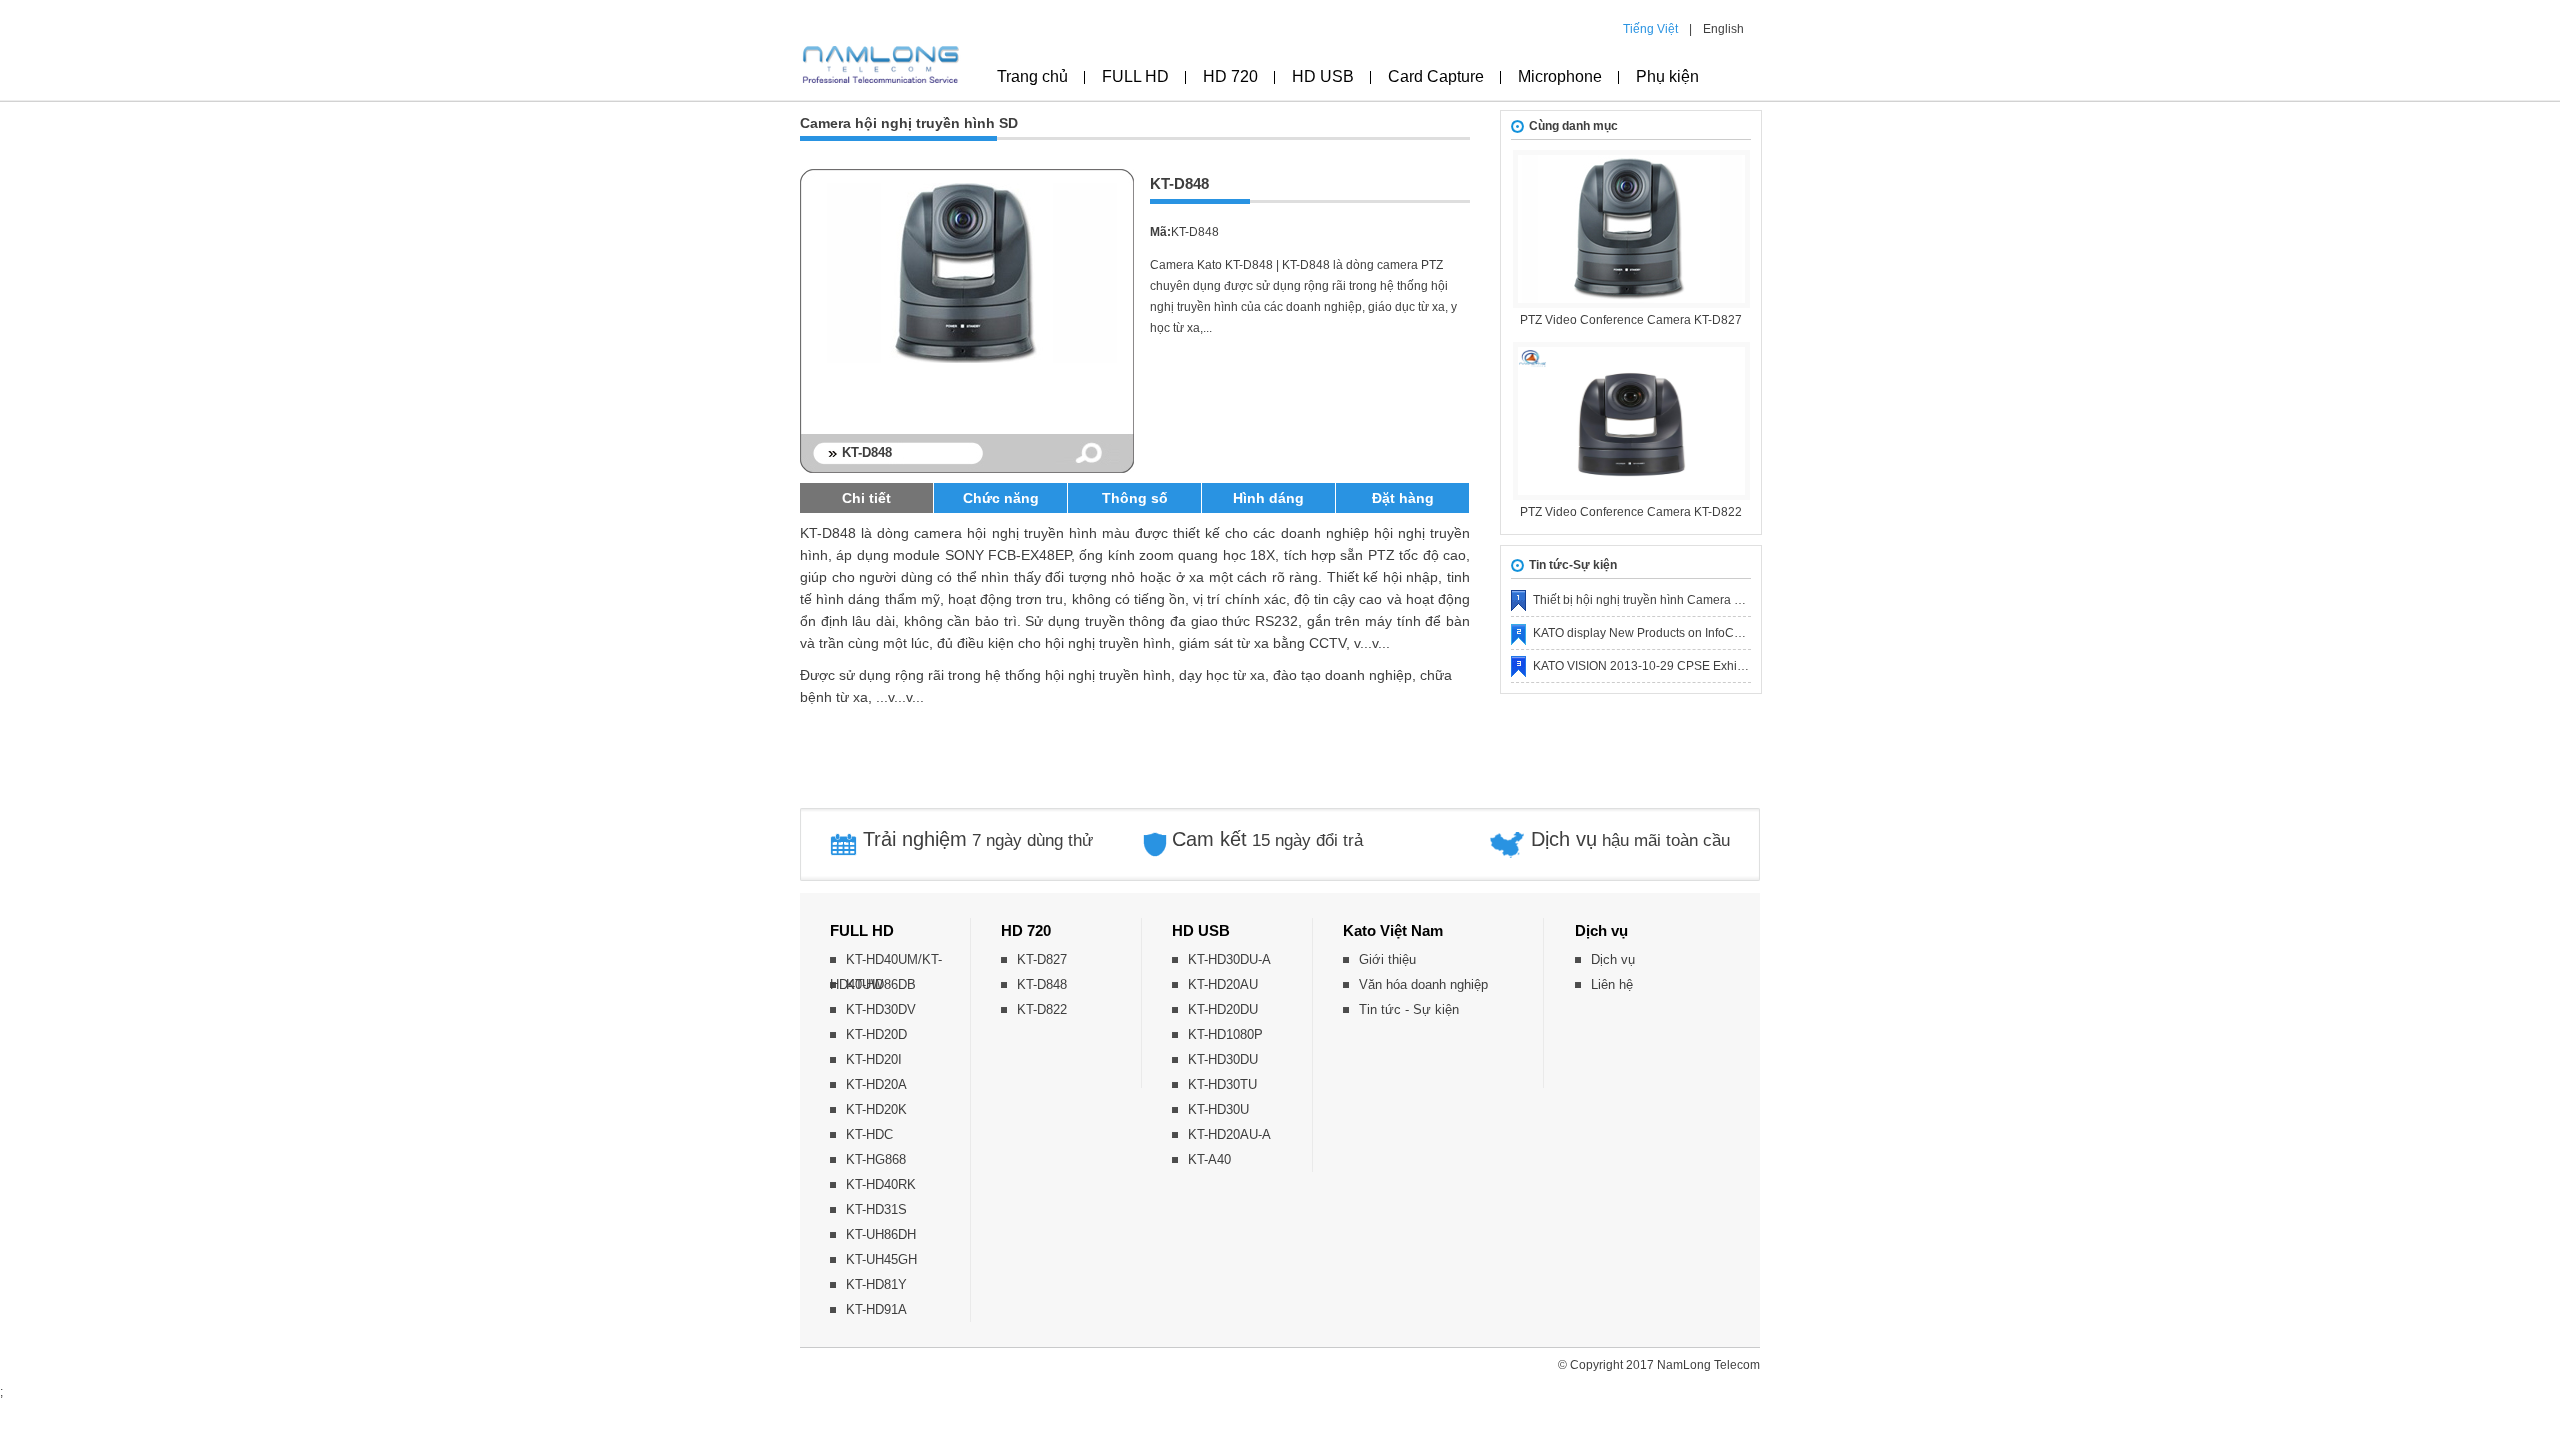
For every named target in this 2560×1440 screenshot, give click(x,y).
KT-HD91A (876, 1309)
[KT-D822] (1631, 421)
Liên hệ (1612, 984)
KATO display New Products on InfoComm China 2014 (1680, 633)
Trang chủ (1032, 76)
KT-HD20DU (1223, 1009)
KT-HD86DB (881, 984)
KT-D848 (1042, 984)
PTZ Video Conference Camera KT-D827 (1631, 320)
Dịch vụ (1601, 930)
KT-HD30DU (1223, 1059)
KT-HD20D (876, 1034)
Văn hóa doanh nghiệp (1423, 984)
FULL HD (1135, 76)
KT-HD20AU (1223, 984)
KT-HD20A (876, 1084)
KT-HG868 (876, 1159)
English (1723, 29)
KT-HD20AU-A (1229, 1134)
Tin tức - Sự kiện (1409, 1009)
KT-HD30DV (881, 1009)
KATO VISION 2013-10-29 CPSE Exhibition (1650, 666)
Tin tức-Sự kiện (1573, 565)
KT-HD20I (874, 1059)
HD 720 (1230, 76)
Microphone (1560, 76)
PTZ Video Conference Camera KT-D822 (1631, 512)
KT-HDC (869, 1134)
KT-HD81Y (876, 1284)
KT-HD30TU (1222, 1084)
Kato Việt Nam (1393, 930)
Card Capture (1436, 76)
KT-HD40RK (881, 1184)
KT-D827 (1042, 959)
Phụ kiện (1667, 76)
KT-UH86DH (881, 1234)
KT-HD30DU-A (1229, 959)
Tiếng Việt (1650, 29)
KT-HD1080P (1225, 1034)
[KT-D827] (1631, 229)
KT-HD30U (1218, 1109)
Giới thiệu (1387, 959)
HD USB (1323, 76)
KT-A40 (1209, 1159)
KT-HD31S (876, 1209)
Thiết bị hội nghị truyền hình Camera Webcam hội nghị (1681, 600)
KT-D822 (1042, 1009)
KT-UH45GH (881, 1259)
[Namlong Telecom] (881, 71)
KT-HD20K (876, 1109)
